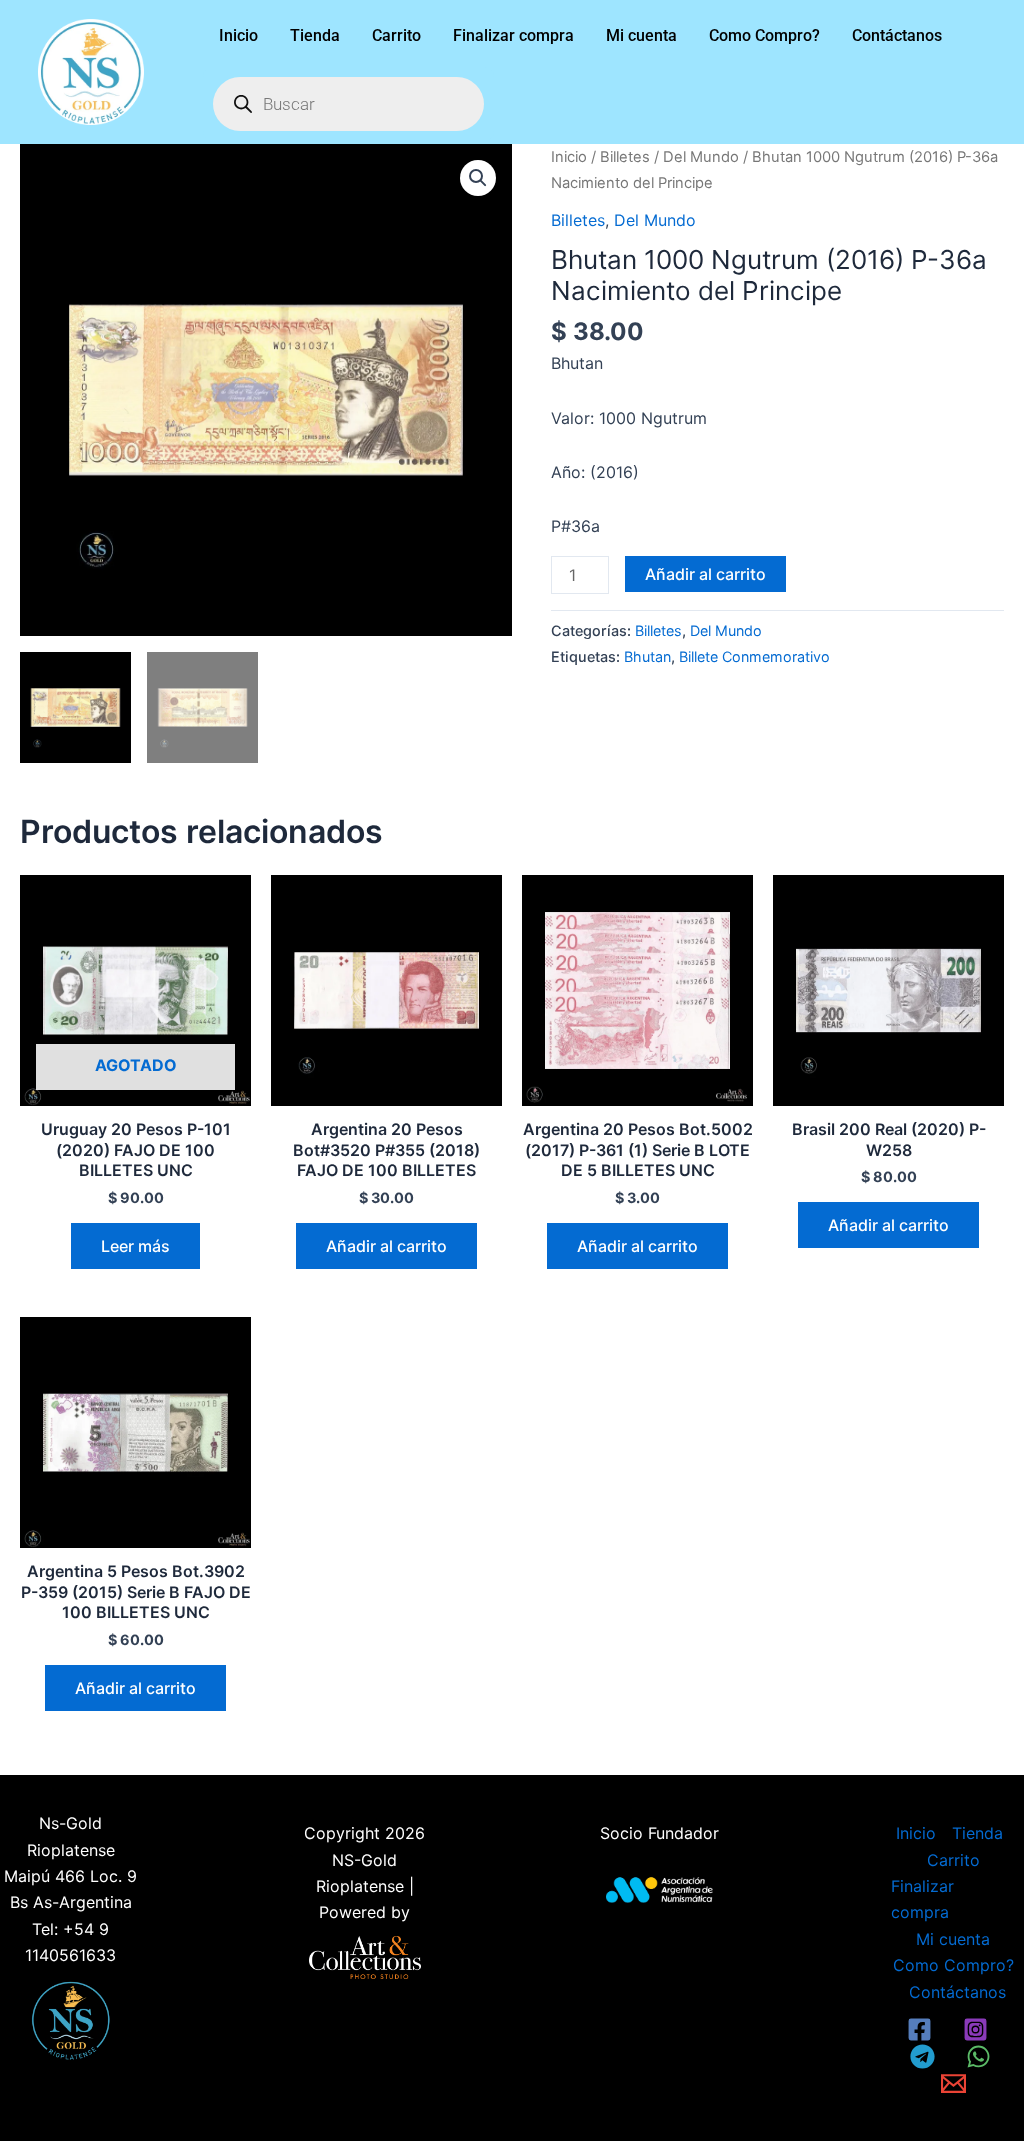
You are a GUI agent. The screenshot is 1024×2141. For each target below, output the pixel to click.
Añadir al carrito (705, 574)
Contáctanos (897, 35)
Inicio (238, 35)
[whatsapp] (981, 2056)
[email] (956, 2083)
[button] (478, 178)
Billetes (625, 157)
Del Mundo (701, 157)
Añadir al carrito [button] (386, 1246)
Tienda (315, 35)
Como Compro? (764, 35)
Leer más (135, 1246)
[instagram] (978, 2029)
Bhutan (647, 656)
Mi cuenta (641, 35)
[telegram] (926, 2056)
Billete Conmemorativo (754, 656)
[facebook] (923, 2029)
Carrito (396, 35)
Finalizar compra (513, 35)
